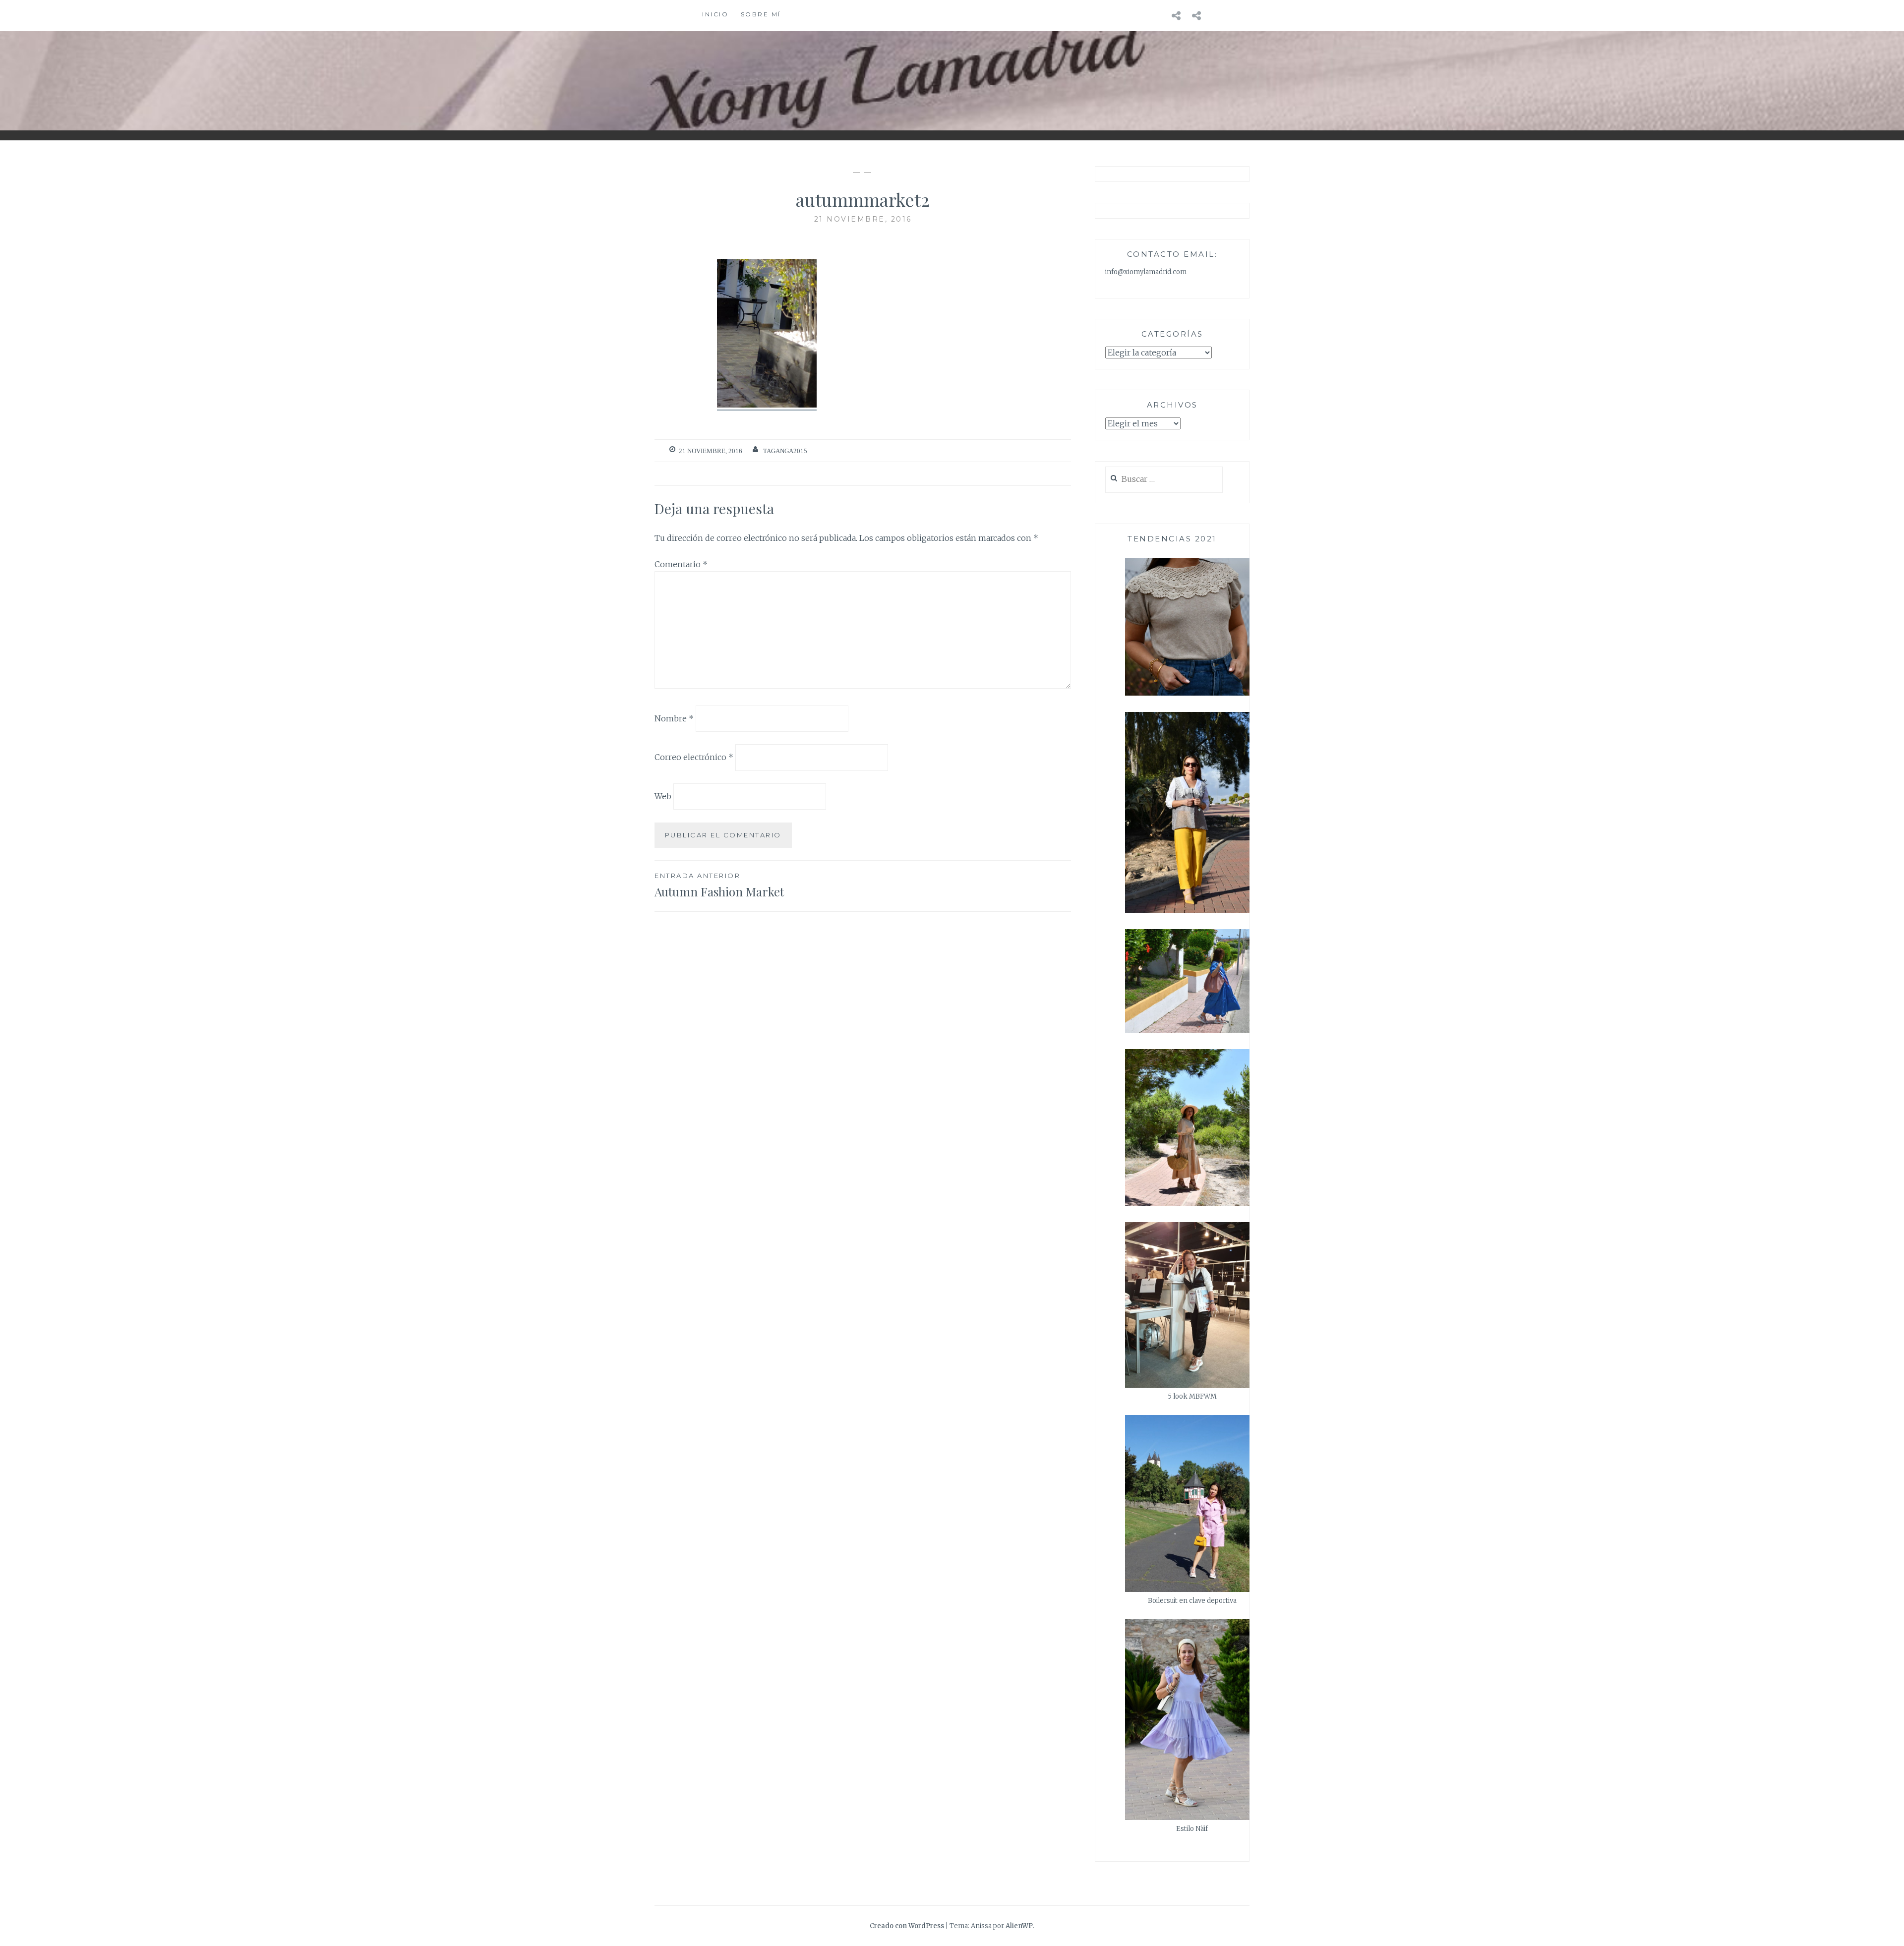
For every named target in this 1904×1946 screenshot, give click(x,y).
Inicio (715, 14)
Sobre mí (761, 14)
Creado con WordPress (907, 1926)
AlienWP (1019, 1926)
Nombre (674, 718)
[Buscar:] (1164, 480)
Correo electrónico (694, 757)
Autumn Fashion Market (719, 885)
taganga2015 (785, 451)
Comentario (681, 564)
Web (663, 796)
